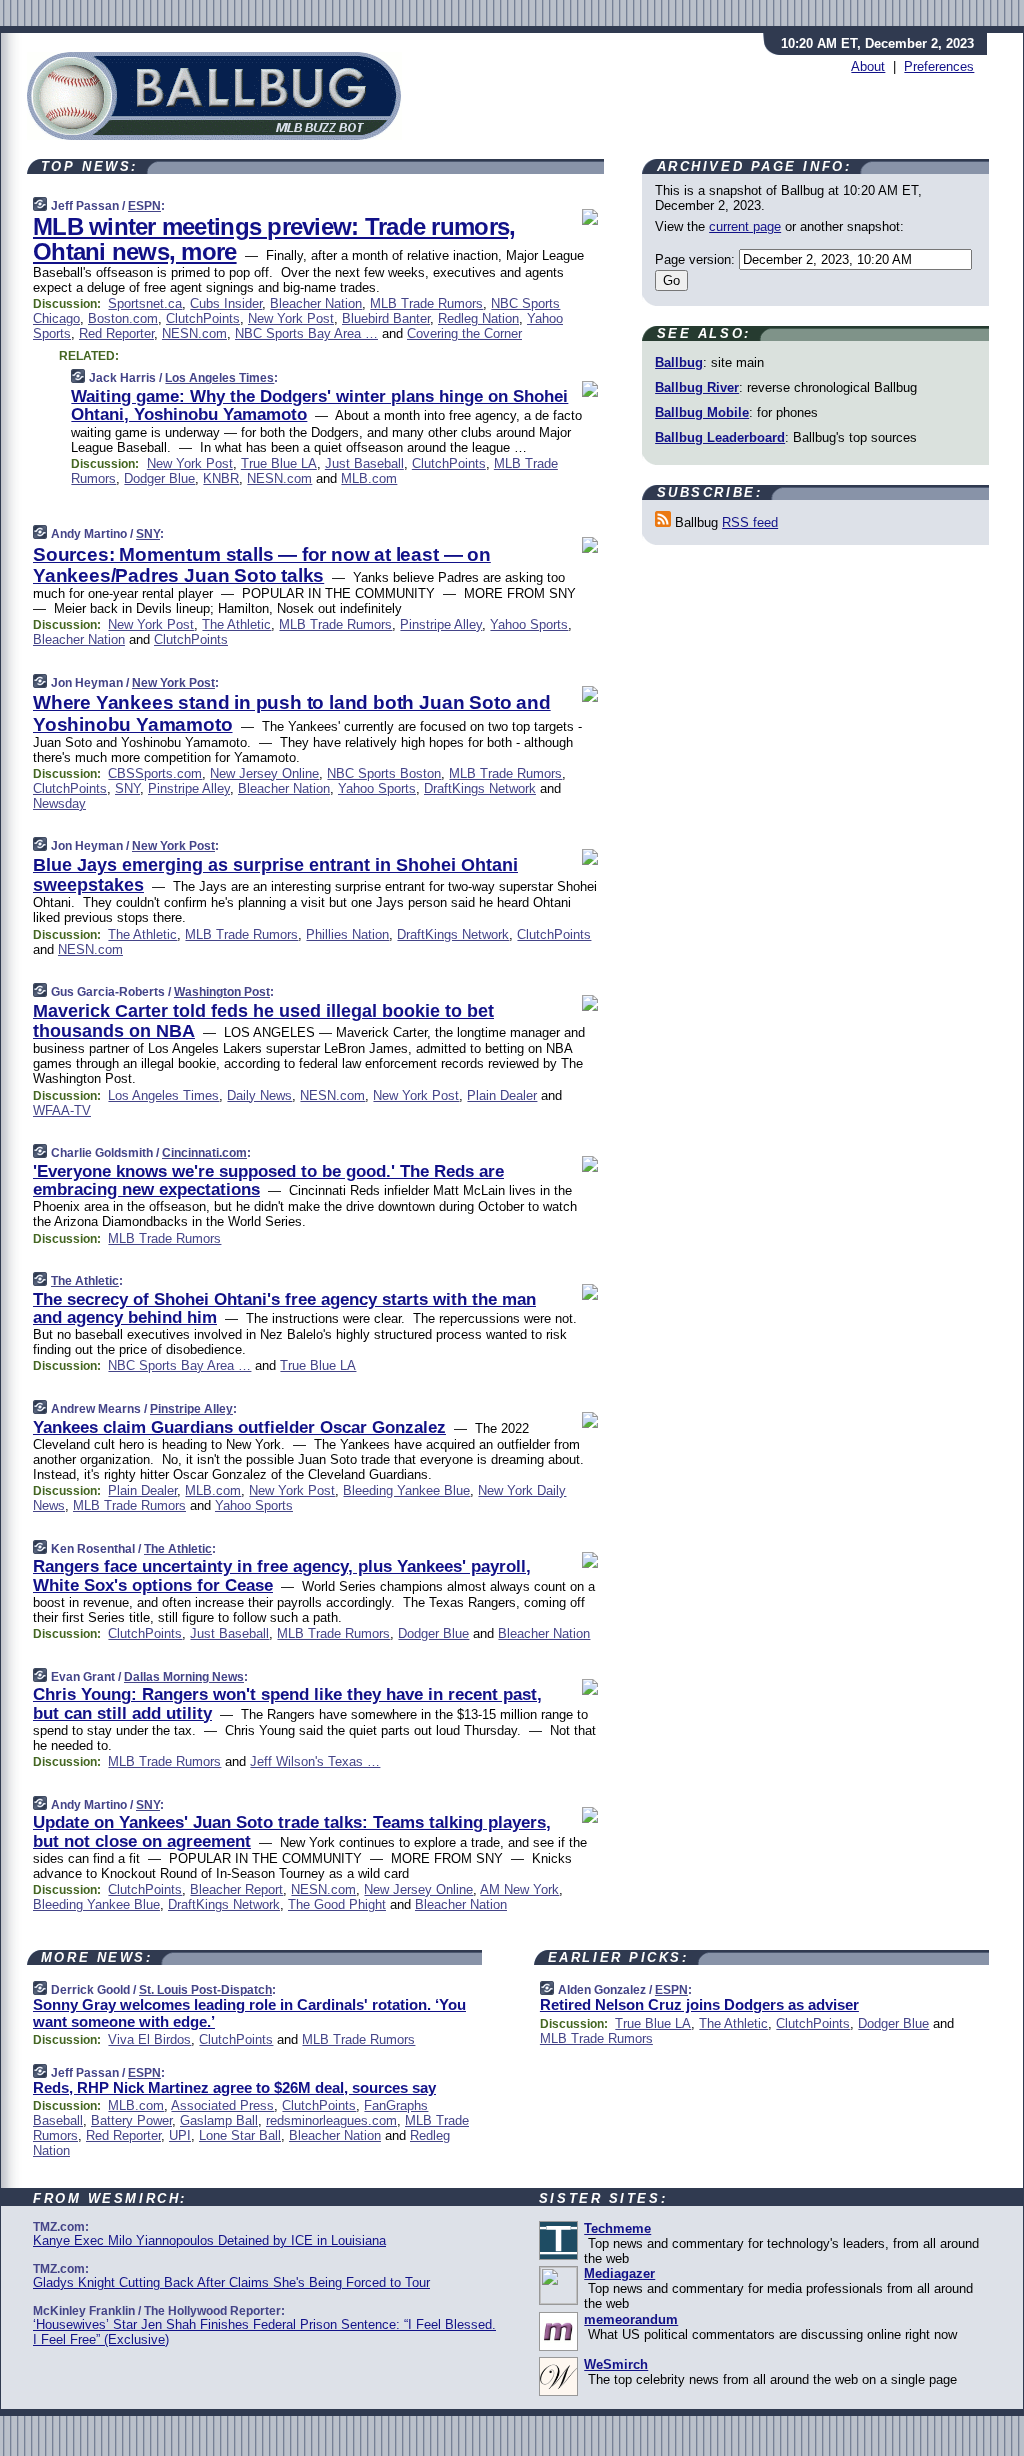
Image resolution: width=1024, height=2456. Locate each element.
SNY (148, 534)
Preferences (939, 66)
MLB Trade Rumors (426, 303)
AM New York (519, 1889)
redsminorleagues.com (331, 2120)
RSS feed (750, 522)
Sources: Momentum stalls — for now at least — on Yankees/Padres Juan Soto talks (262, 565)
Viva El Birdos (149, 2039)
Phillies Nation (347, 934)
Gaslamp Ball (219, 2120)
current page (745, 226)
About (868, 66)
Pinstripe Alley (441, 624)
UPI (180, 2135)
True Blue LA (279, 463)
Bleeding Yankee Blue (406, 1490)
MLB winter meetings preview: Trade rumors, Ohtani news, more (274, 239)
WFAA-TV (62, 1110)
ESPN (144, 206)
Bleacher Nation (316, 303)
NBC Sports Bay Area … (306, 333)
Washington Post (222, 992)
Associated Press (222, 2105)
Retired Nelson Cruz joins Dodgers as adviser (699, 2004)
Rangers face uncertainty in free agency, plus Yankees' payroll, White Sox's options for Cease (282, 1575)
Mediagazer (619, 2273)
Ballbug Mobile (702, 412)
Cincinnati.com (204, 1153)
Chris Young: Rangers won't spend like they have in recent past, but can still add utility (287, 1703)
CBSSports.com (155, 773)
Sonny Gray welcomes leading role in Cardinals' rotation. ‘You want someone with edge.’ (249, 2013)
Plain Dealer (502, 1095)
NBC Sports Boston (384, 773)
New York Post (291, 318)
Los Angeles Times (219, 378)
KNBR (221, 478)
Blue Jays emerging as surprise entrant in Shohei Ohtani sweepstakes (275, 875)
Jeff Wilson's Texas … (315, 1761)
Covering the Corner (464, 333)
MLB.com (369, 478)
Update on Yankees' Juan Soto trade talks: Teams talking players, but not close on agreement (292, 1831)
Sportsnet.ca (145, 303)
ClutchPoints (203, 318)
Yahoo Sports (529, 624)
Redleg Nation (478, 318)
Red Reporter (116, 333)
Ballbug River (697, 387)
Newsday (59, 803)
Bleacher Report (236, 1889)
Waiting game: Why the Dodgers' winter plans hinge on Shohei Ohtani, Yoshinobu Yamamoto (319, 405)
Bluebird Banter (386, 318)
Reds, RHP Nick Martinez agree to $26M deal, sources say (234, 2087)
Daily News (259, 1095)
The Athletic (236, 624)
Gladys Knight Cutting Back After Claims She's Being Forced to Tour (231, 2282)
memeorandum (631, 2319)
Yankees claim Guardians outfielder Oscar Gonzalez (239, 1427)
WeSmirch (616, 2364)
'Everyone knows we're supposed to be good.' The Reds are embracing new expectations (268, 1180)
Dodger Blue (159, 478)
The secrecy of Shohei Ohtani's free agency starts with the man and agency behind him (284, 1308)
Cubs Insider (226, 303)
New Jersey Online (264, 773)
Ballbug (679, 362)
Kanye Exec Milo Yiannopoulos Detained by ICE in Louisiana (209, 2240)
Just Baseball (364, 463)
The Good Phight (337, 1904)
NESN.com (194, 333)
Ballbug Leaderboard (720, 437)
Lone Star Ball (240, 2135)
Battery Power (131, 2120)
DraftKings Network (480, 788)
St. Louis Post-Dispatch (205, 1990)
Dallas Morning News (184, 1677)
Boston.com (123, 318)
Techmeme (617, 2228)
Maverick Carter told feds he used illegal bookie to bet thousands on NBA (263, 1021)
